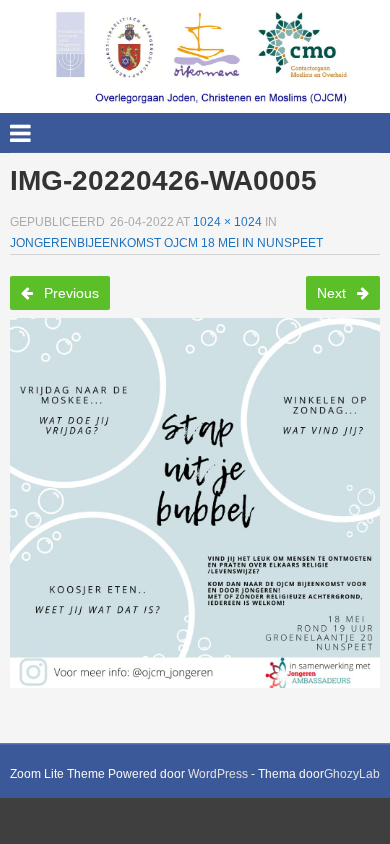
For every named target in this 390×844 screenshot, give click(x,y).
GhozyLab (352, 774)
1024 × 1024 (227, 222)
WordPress (218, 774)
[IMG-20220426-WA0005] (195, 503)
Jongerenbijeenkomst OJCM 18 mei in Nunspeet (166, 243)
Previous (69, 293)
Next (333, 293)
